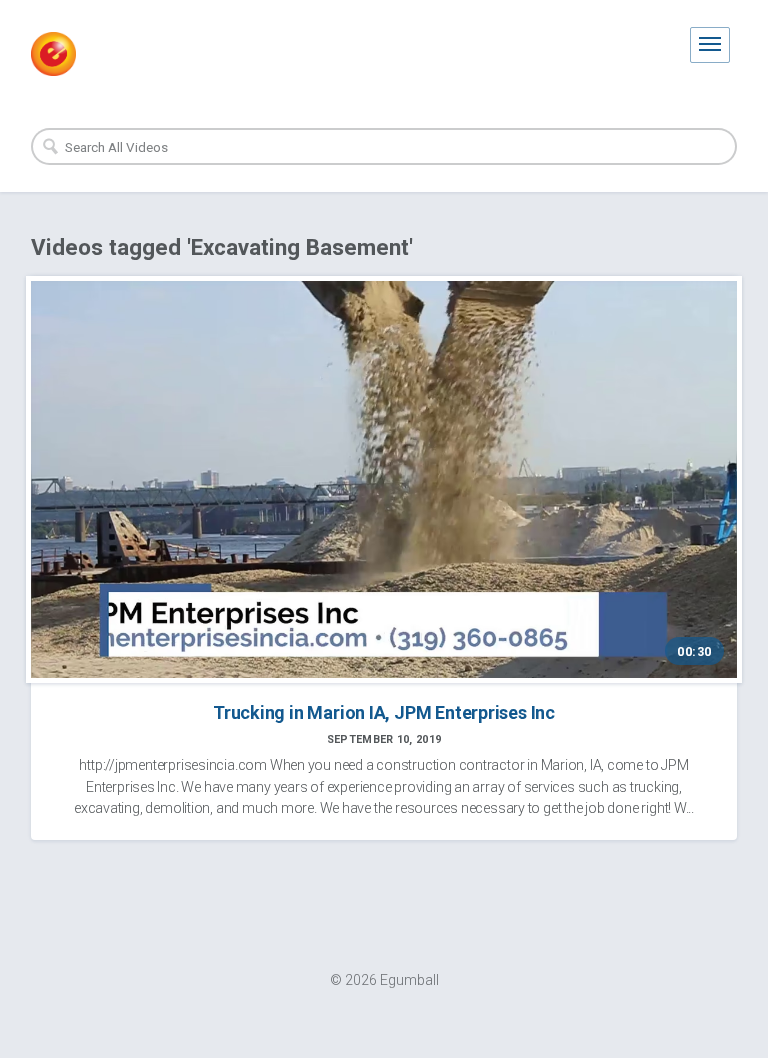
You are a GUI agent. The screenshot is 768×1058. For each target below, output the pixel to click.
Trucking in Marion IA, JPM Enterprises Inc (384, 712)
